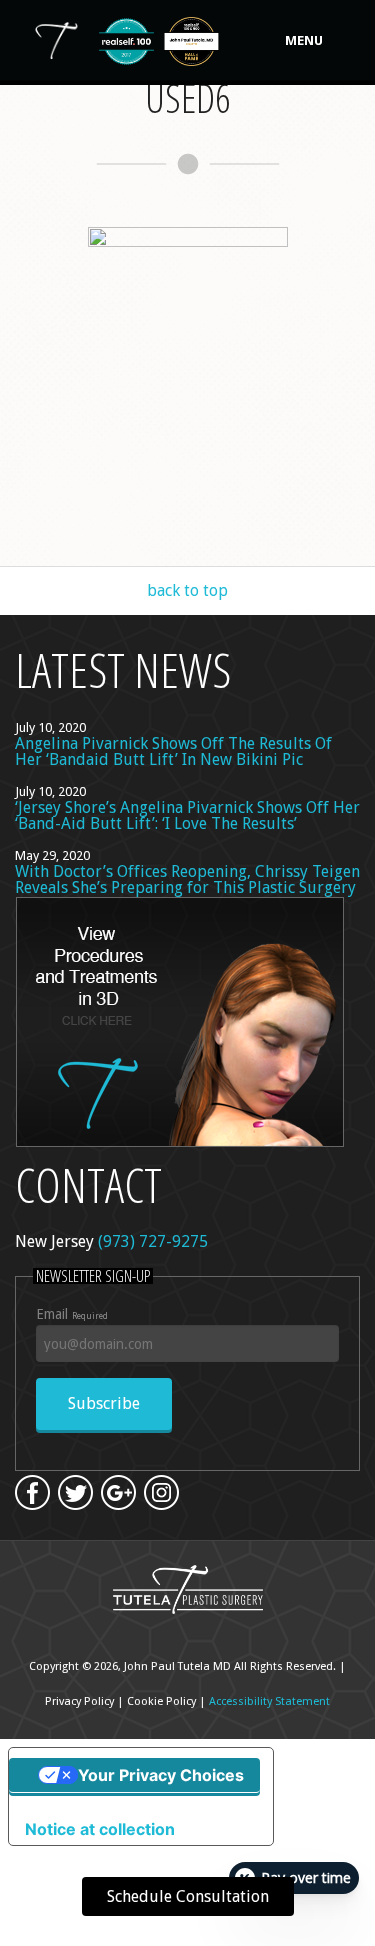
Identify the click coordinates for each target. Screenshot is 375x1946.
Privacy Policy (79, 1701)
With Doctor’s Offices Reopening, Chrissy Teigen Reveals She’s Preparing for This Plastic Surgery (187, 879)
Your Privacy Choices (161, 1775)
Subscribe (104, 1403)
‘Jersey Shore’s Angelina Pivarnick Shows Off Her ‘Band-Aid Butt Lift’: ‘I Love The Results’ (187, 815)
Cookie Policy (161, 1701)
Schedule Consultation (188, 1896)
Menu (304, 40)
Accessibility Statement (269, 1701)
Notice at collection (100, 1829)
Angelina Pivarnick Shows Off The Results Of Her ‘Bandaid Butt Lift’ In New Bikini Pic (173, 751)
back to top (187, 590)
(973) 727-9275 (153, 1241)
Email (72, 1314)
